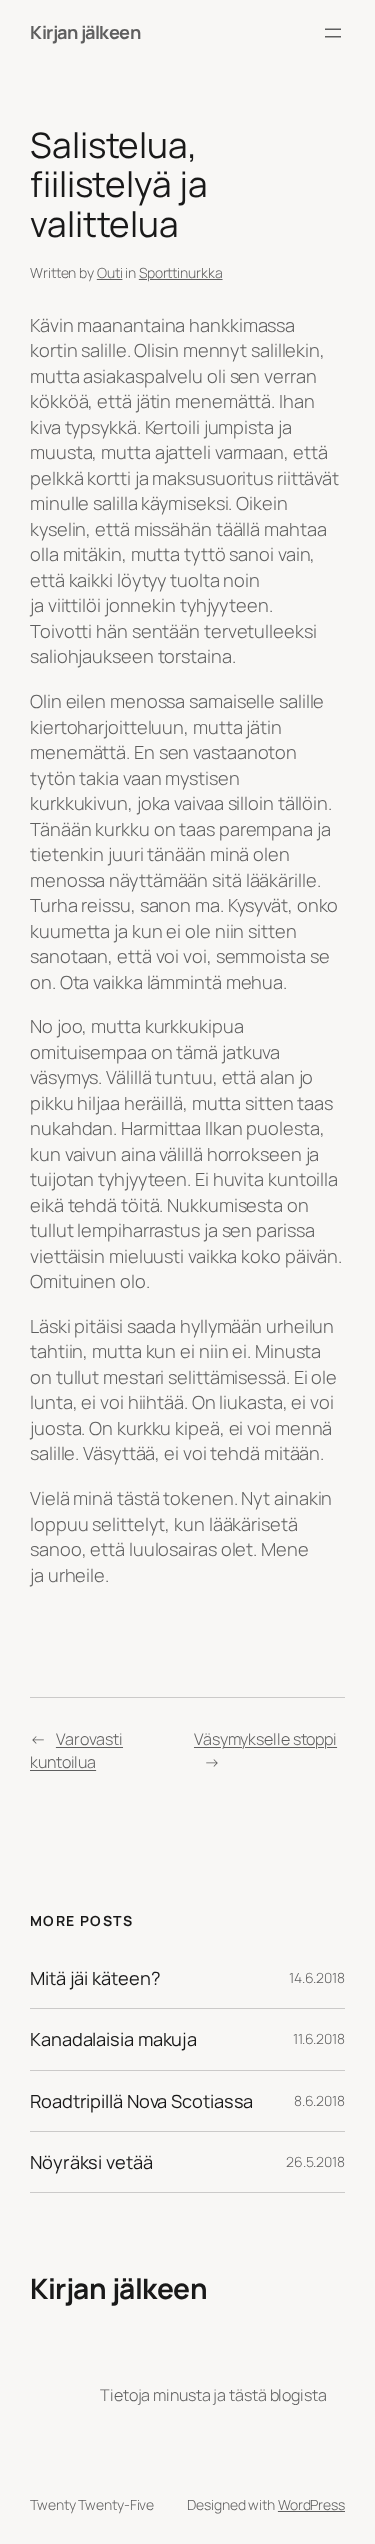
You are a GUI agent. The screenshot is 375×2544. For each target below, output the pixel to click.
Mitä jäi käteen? (95, 1978)
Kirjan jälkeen (85, 32)
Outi (110, 272)
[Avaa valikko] (333, 33)
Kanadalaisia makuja (113, 2039)
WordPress (311, 2504)
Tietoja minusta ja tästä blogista (213, 2395)
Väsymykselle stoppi (265, 1739)
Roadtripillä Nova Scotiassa (141, 2101)
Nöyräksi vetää (91, 2162)
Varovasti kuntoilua (76, 1750)
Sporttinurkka (181, 272)
